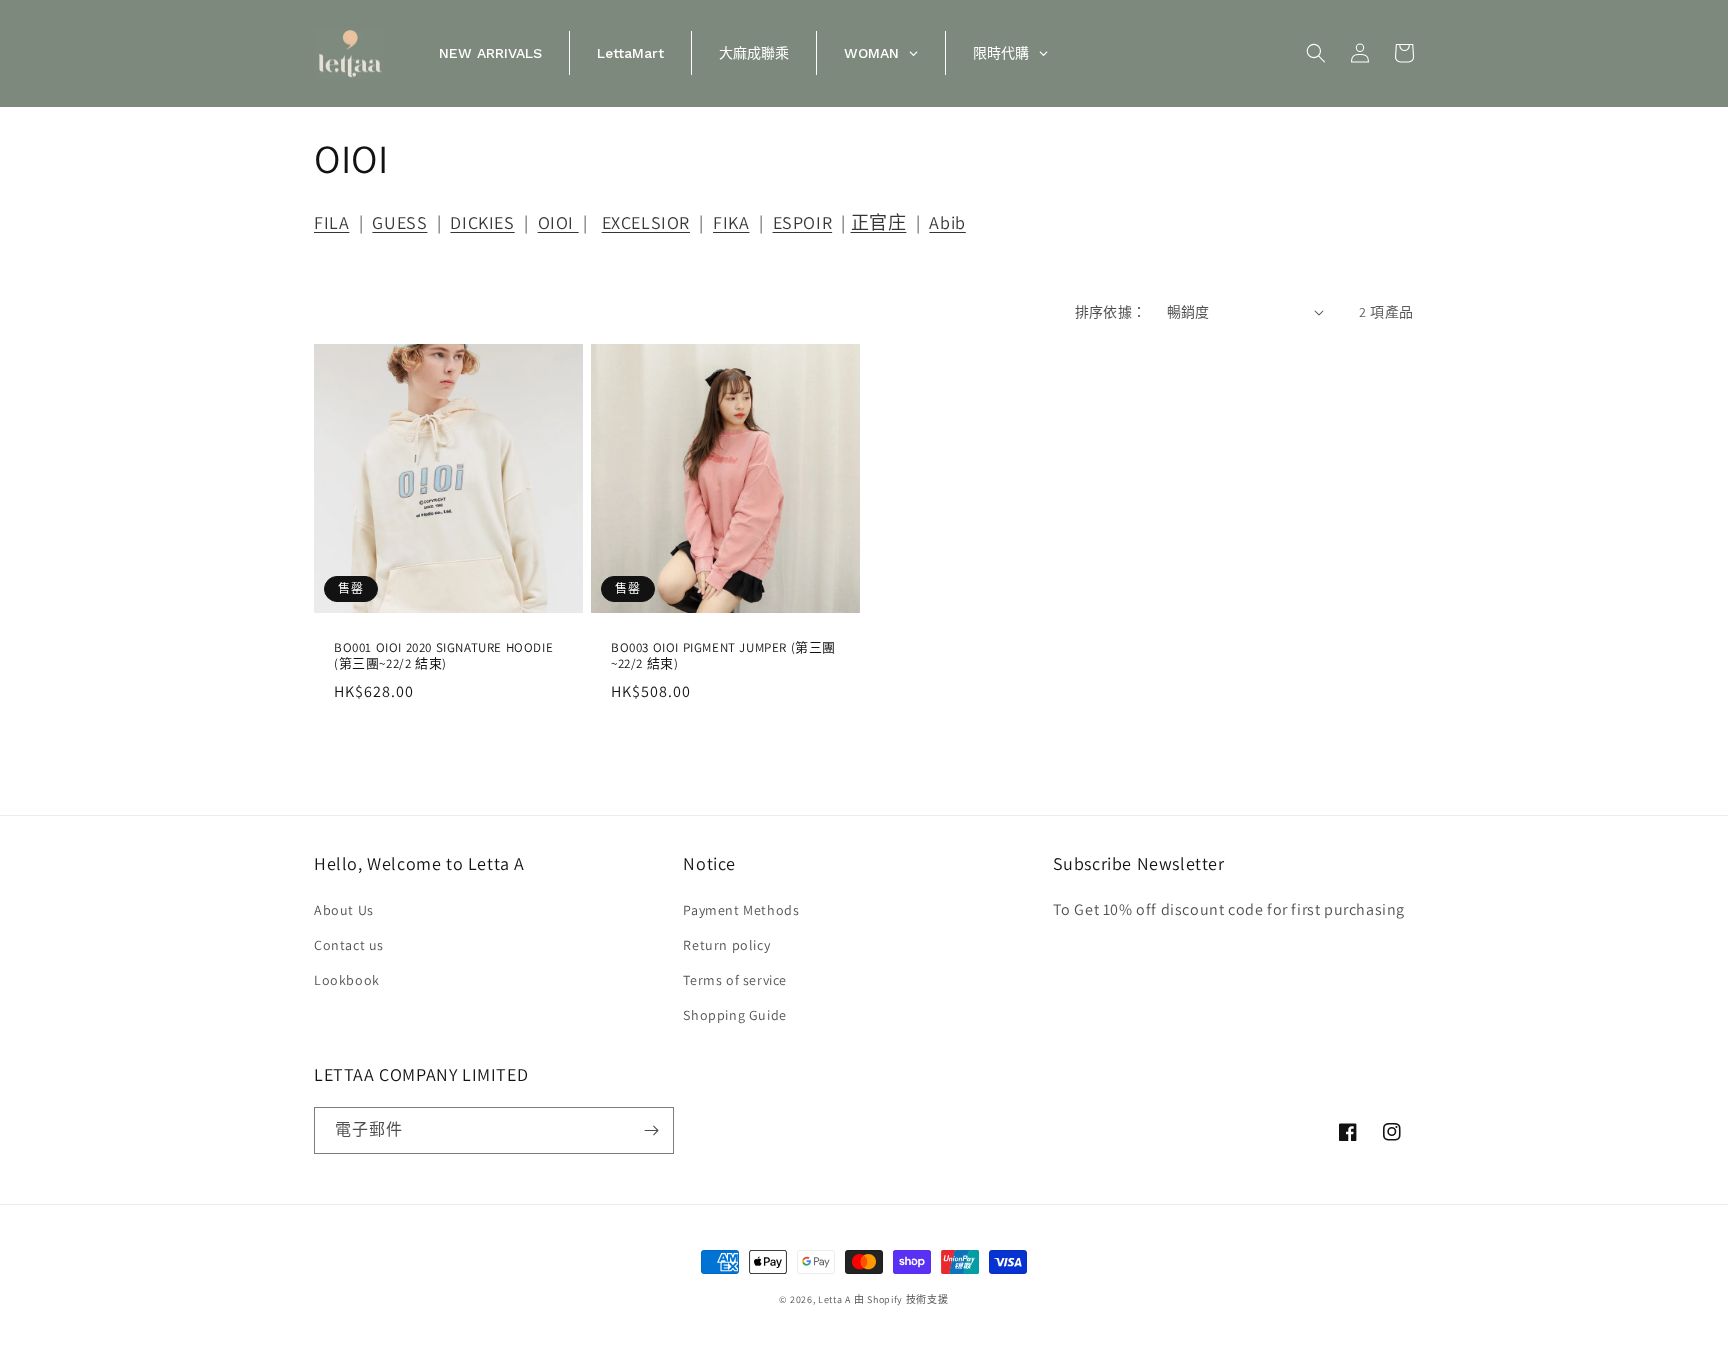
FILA (331, 222)
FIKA (731, 222)
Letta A (834, 1299)
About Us (344, 910)
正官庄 (879, 222)
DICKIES (482, 222)
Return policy (726, 945)
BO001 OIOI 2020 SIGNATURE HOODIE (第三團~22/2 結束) (443, 656)
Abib (947, 222)
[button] (1316, 53)
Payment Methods (741, 910)
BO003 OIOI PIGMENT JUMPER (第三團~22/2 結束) (723, 656)
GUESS (399, 222)
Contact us (349, 945)
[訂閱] (651, 1130)
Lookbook (347, 980)
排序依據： (1111, 312)
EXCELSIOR (646, 222)
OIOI (558, 222)
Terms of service (735, 980)
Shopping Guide (734, 1015)
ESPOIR (803, 222)
